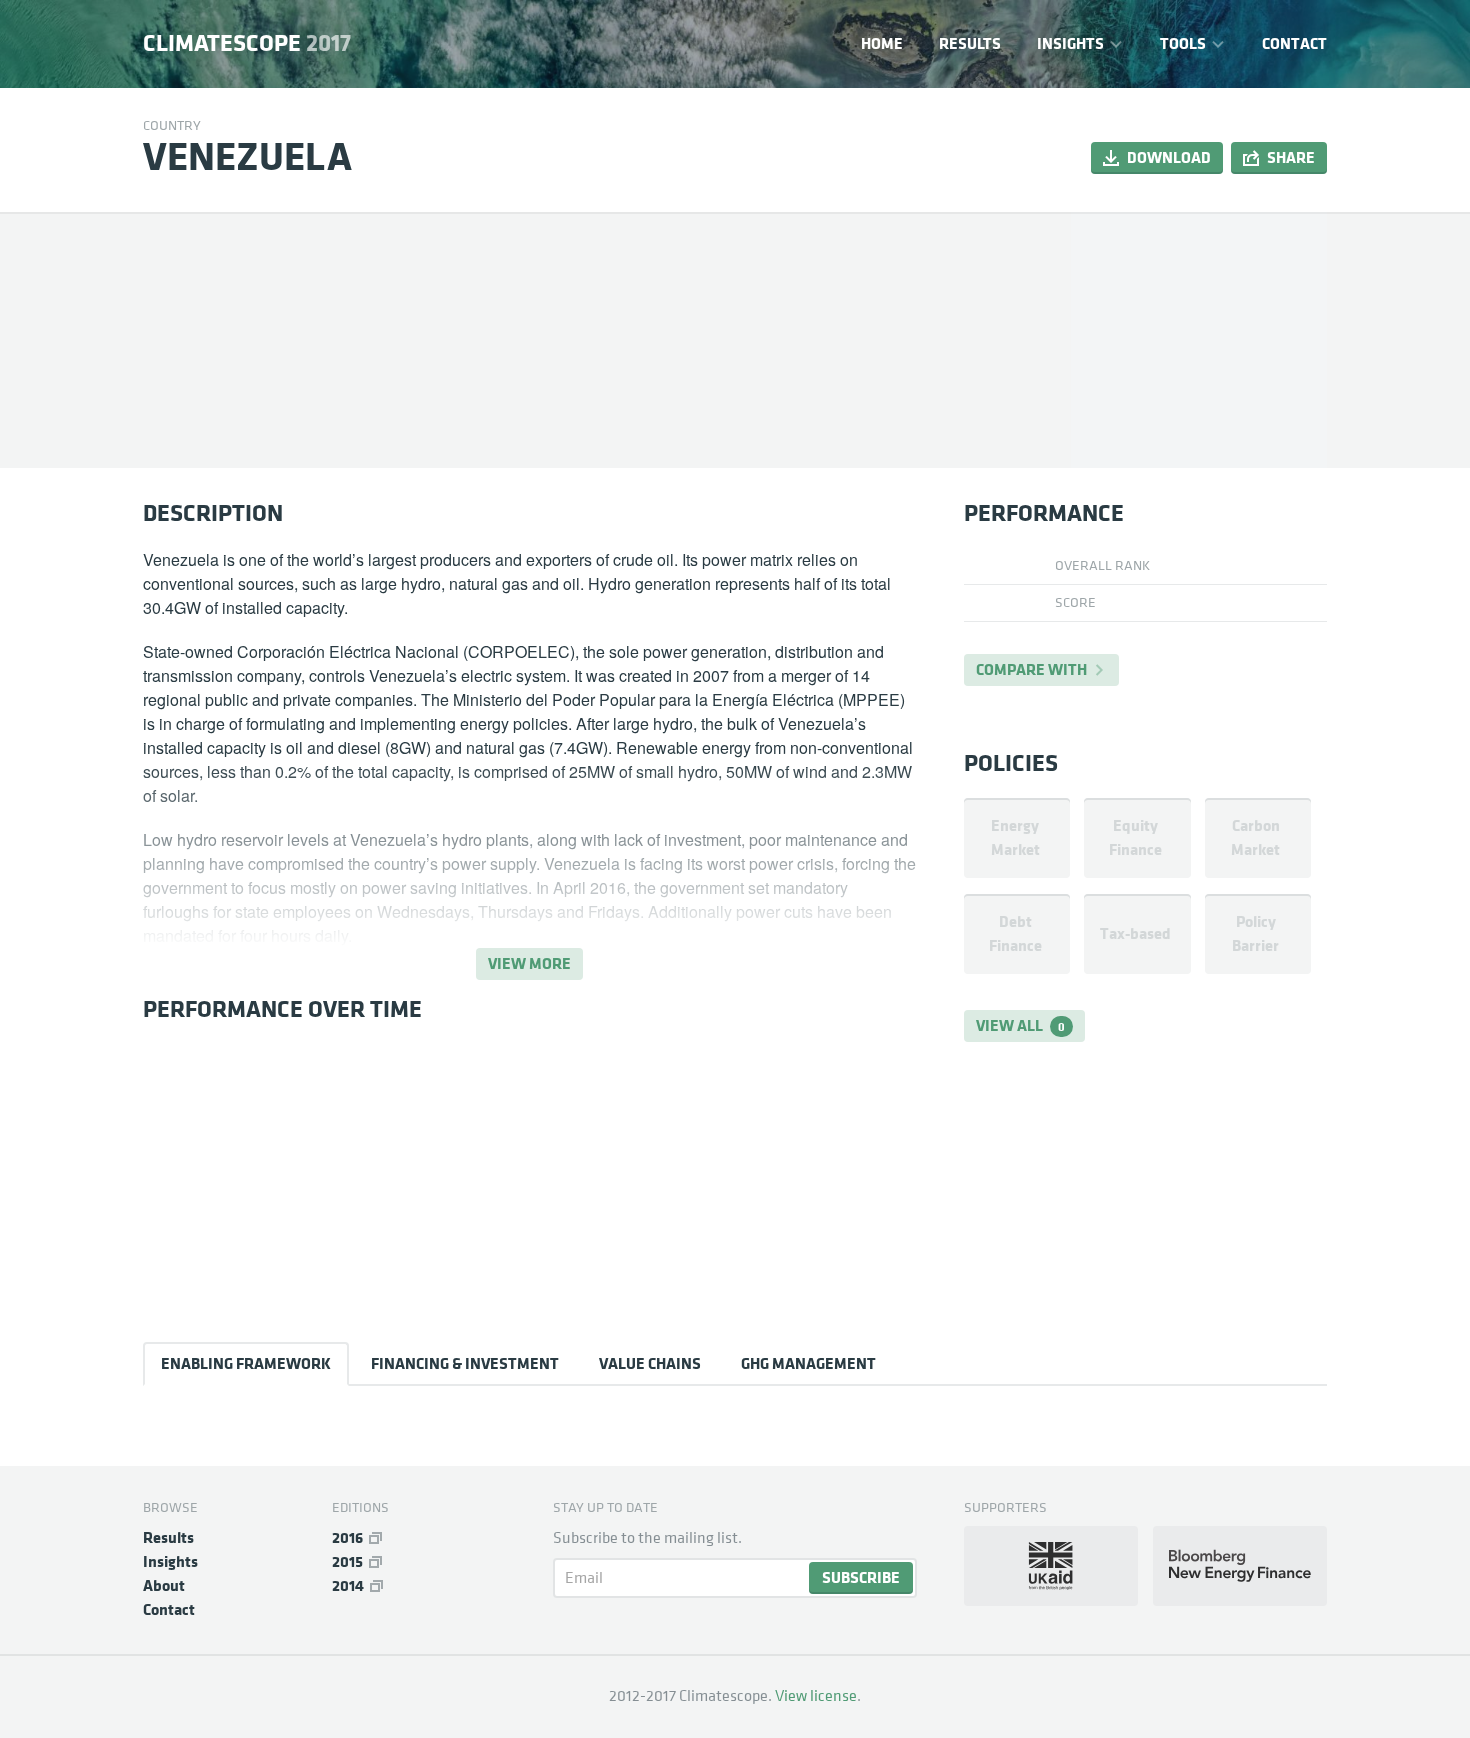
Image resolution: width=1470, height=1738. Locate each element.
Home (882, 43)
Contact (1294, 43)
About (164, 1585)
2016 (347, 1537)
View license (816, 1696)
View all (1020, 1025)
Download (1169, 157)
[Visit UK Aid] (1051, 1566)
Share (1291, 157)
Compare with (1031, 669)
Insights (1070, 43)
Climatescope (247, 44)
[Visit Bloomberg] (1240, 1566)
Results (970, 43)
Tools (1183, 43)
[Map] (1199, 340)
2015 (347, 1561)
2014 (348, 1585)
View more (529, 963)
